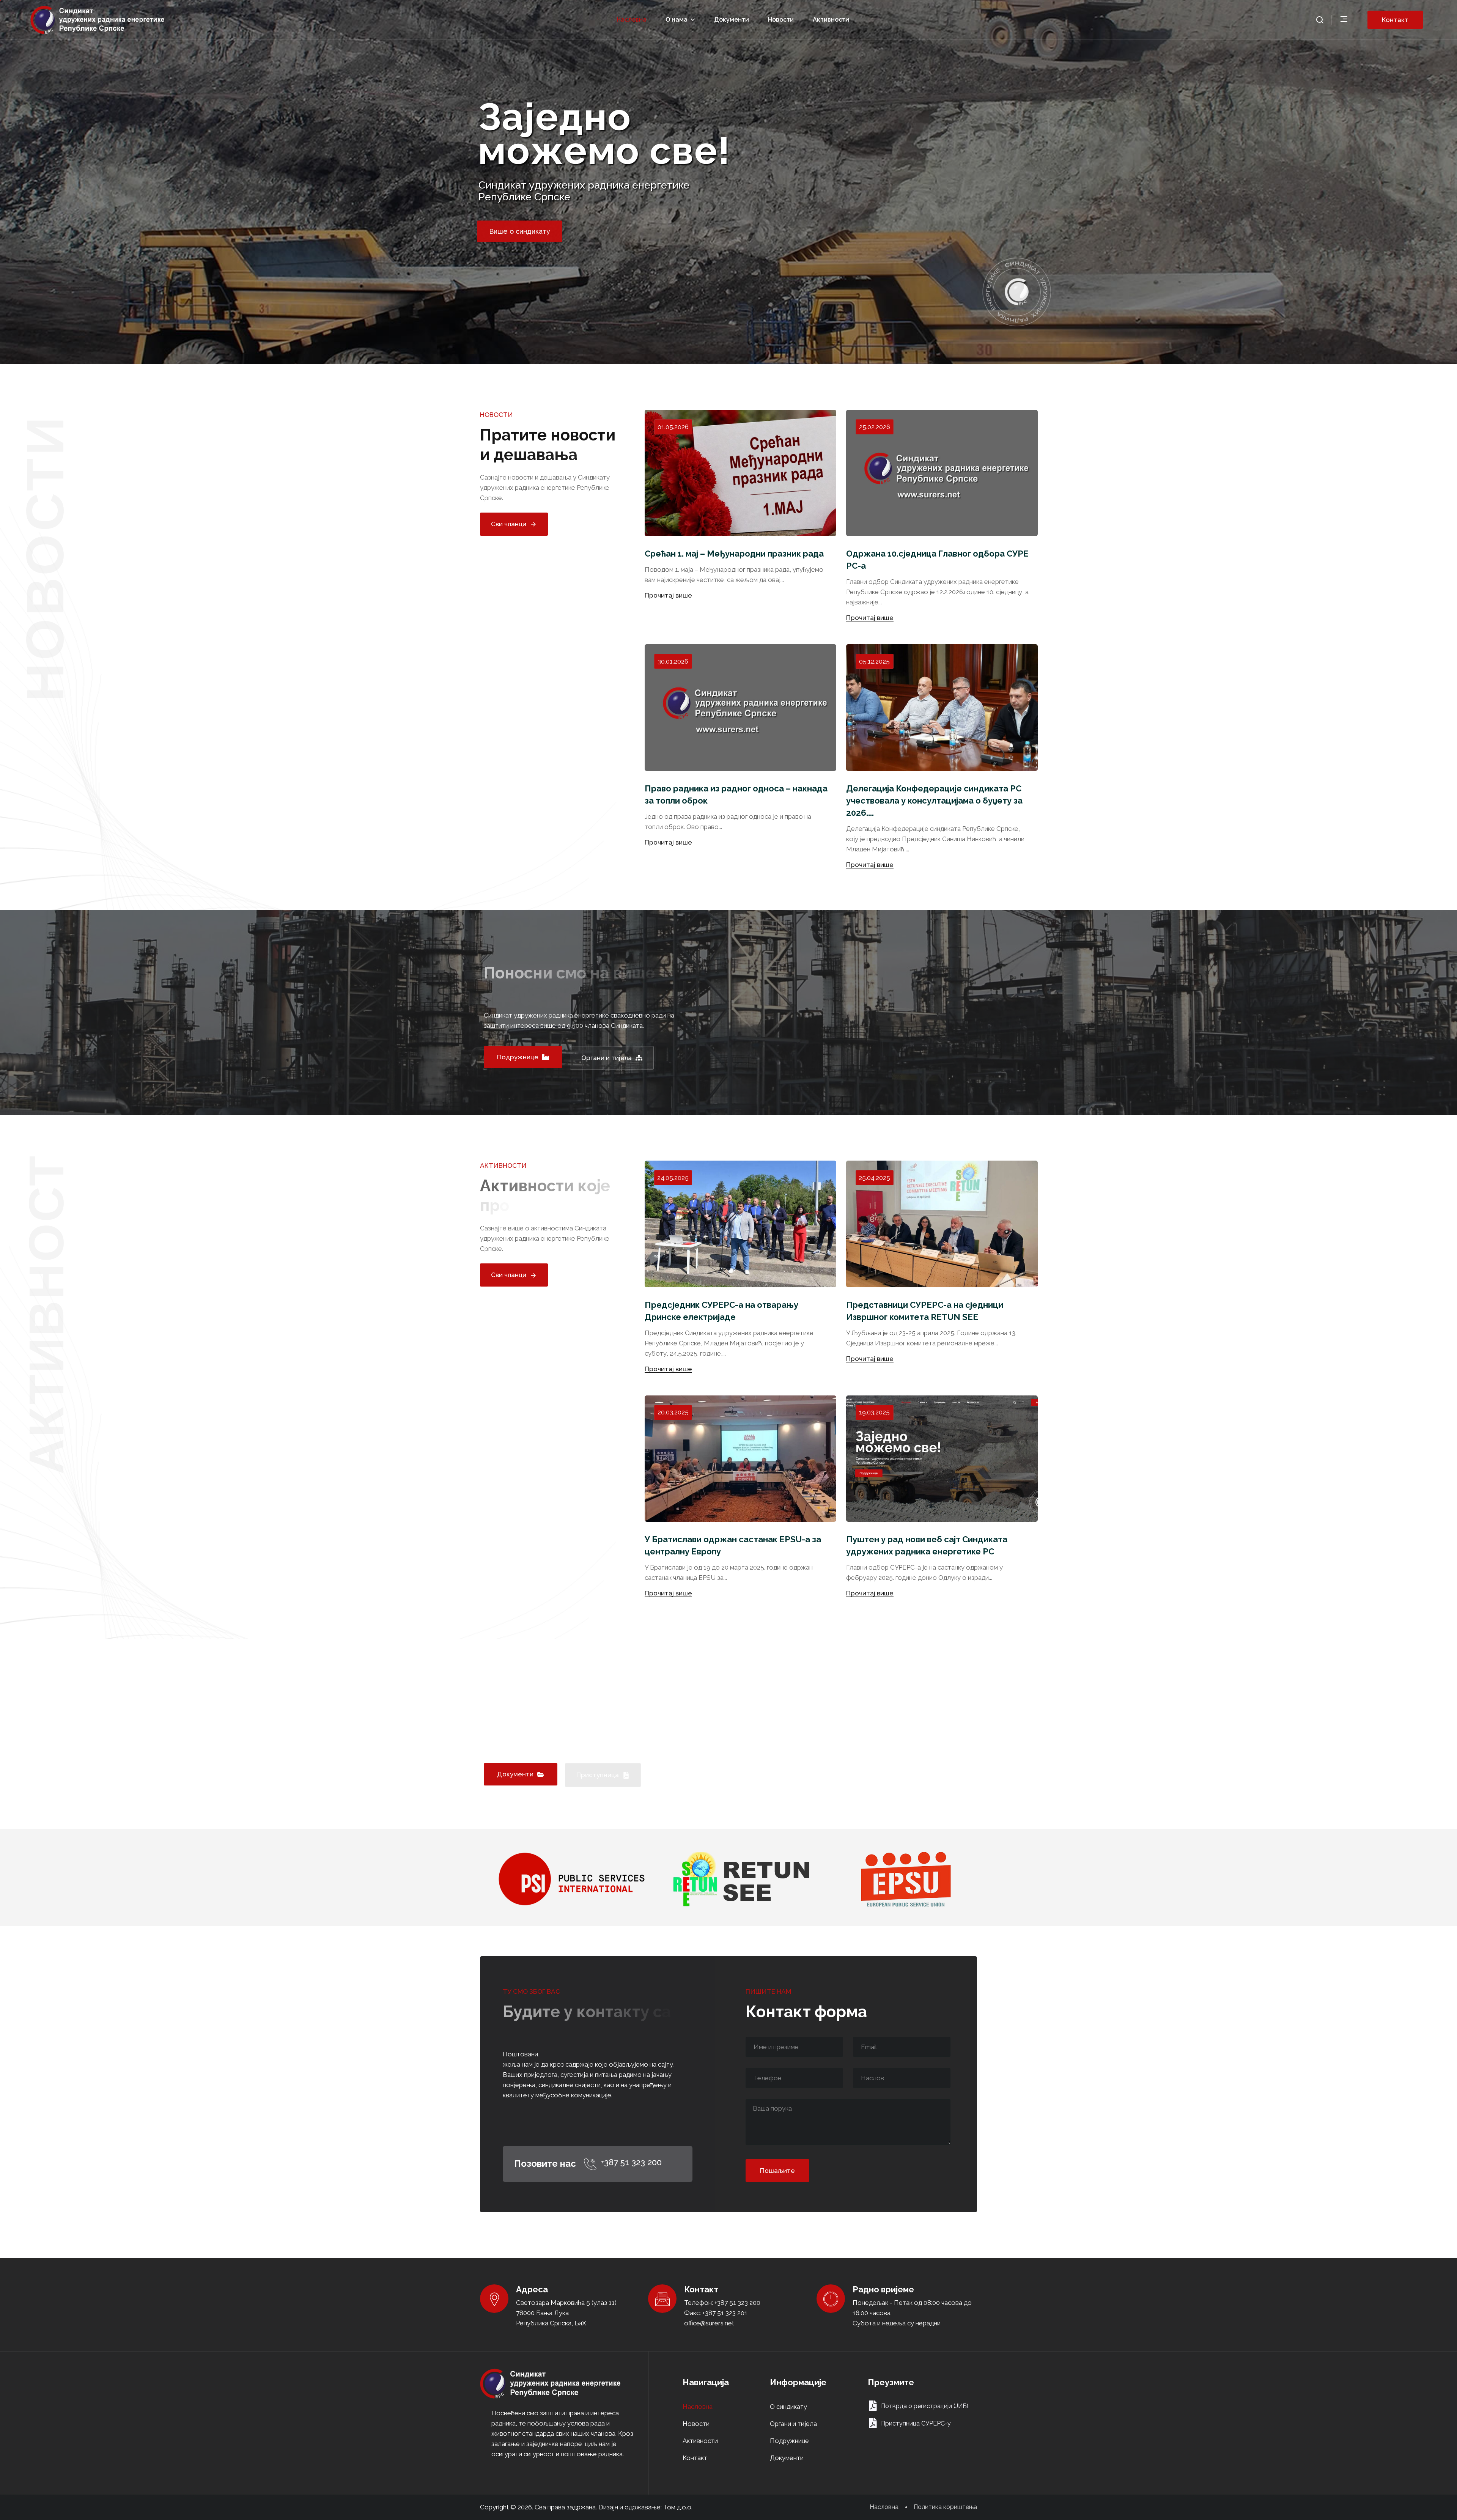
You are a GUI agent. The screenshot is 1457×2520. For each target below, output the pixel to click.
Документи (732, 20)
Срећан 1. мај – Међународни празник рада (734, 554)
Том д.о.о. (678, 2507)
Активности (831, 20)
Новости (781, 20)
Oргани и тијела (793, 2424)
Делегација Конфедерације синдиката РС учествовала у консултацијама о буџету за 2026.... (934, 801)
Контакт (695, 2458)
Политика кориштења (945, 2507)
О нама (677, 20)
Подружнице (789, 2441)
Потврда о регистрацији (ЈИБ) (925, 2406)
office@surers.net (709, 2323)
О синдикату (788, 2407)
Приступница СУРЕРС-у (916, 2423)
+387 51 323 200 (631, 2162)
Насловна (632, 20)
